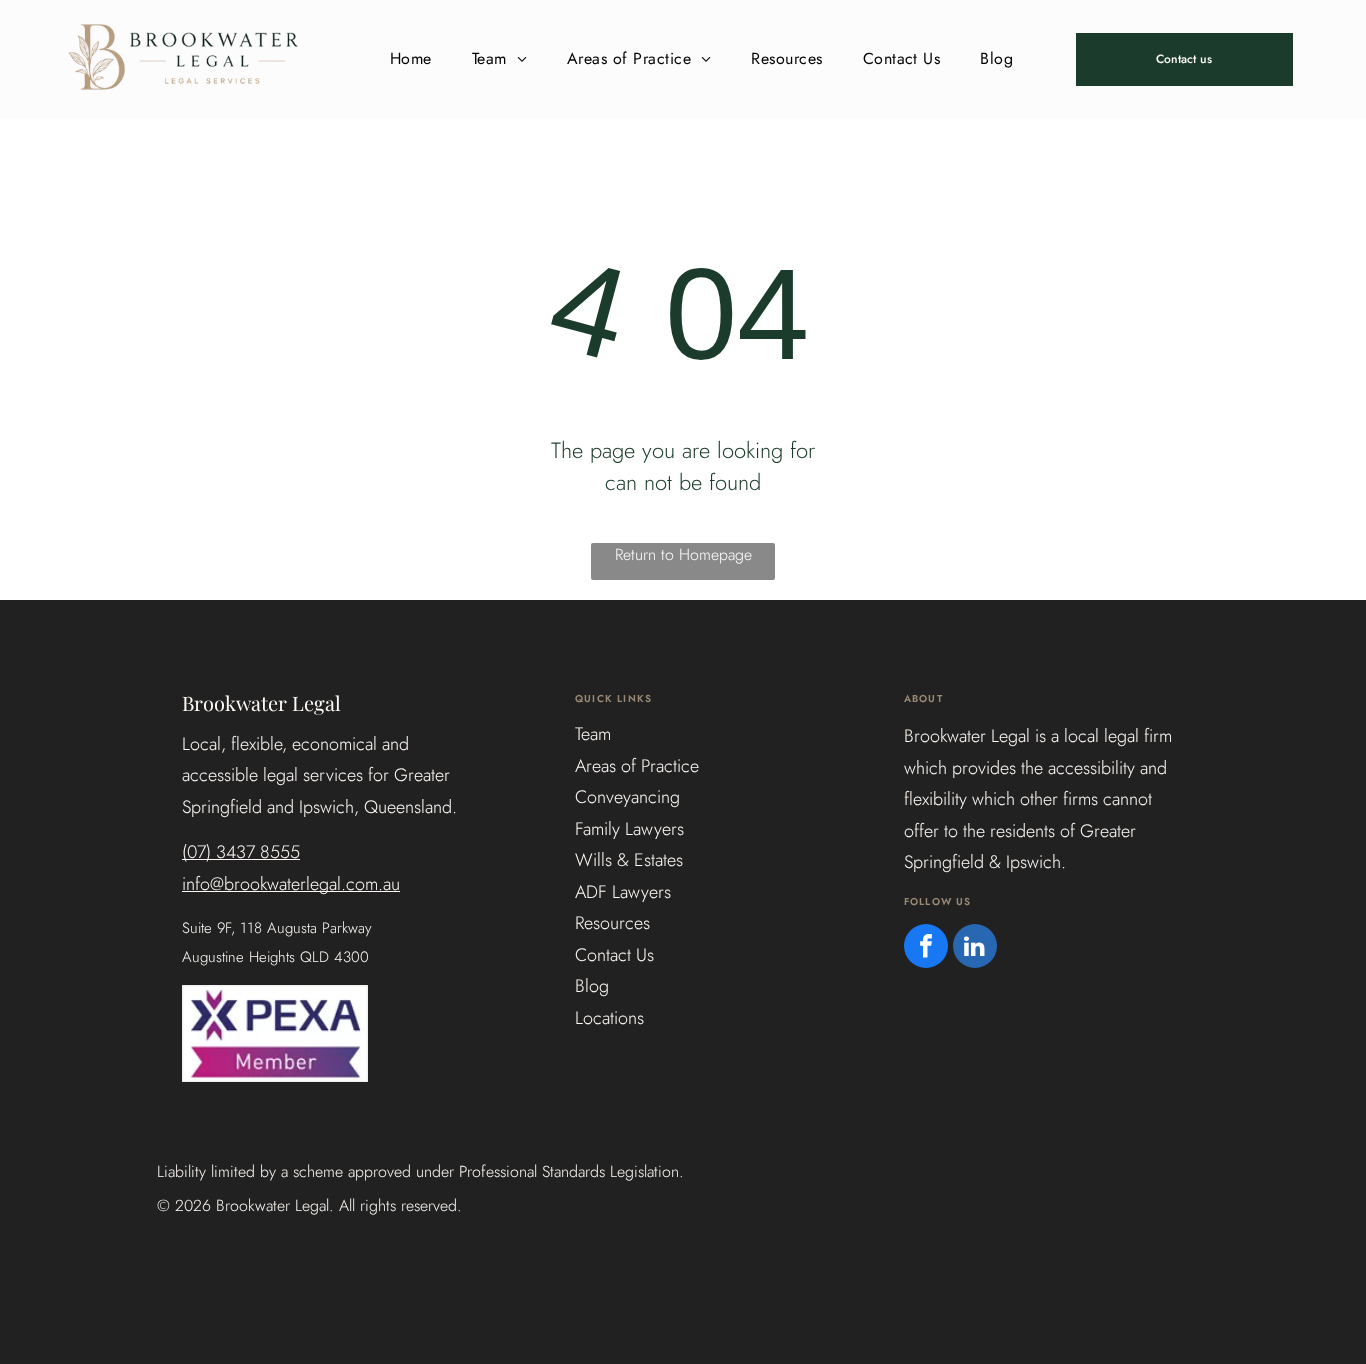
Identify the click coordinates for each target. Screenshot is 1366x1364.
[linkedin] (975, 948)
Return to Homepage (683, 554)
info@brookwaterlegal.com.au (291, 884)
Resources (612, 923)
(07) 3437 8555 (241, 852)
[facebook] (926, 948)
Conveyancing (627, 797)
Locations (609, 1018)
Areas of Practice (637, 766)
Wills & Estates (629, 860)
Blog (592, 986)
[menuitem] (411, 59)
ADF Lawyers (623, 892)
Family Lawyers (629, 829)
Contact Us (614, 955)
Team (593, 734)
